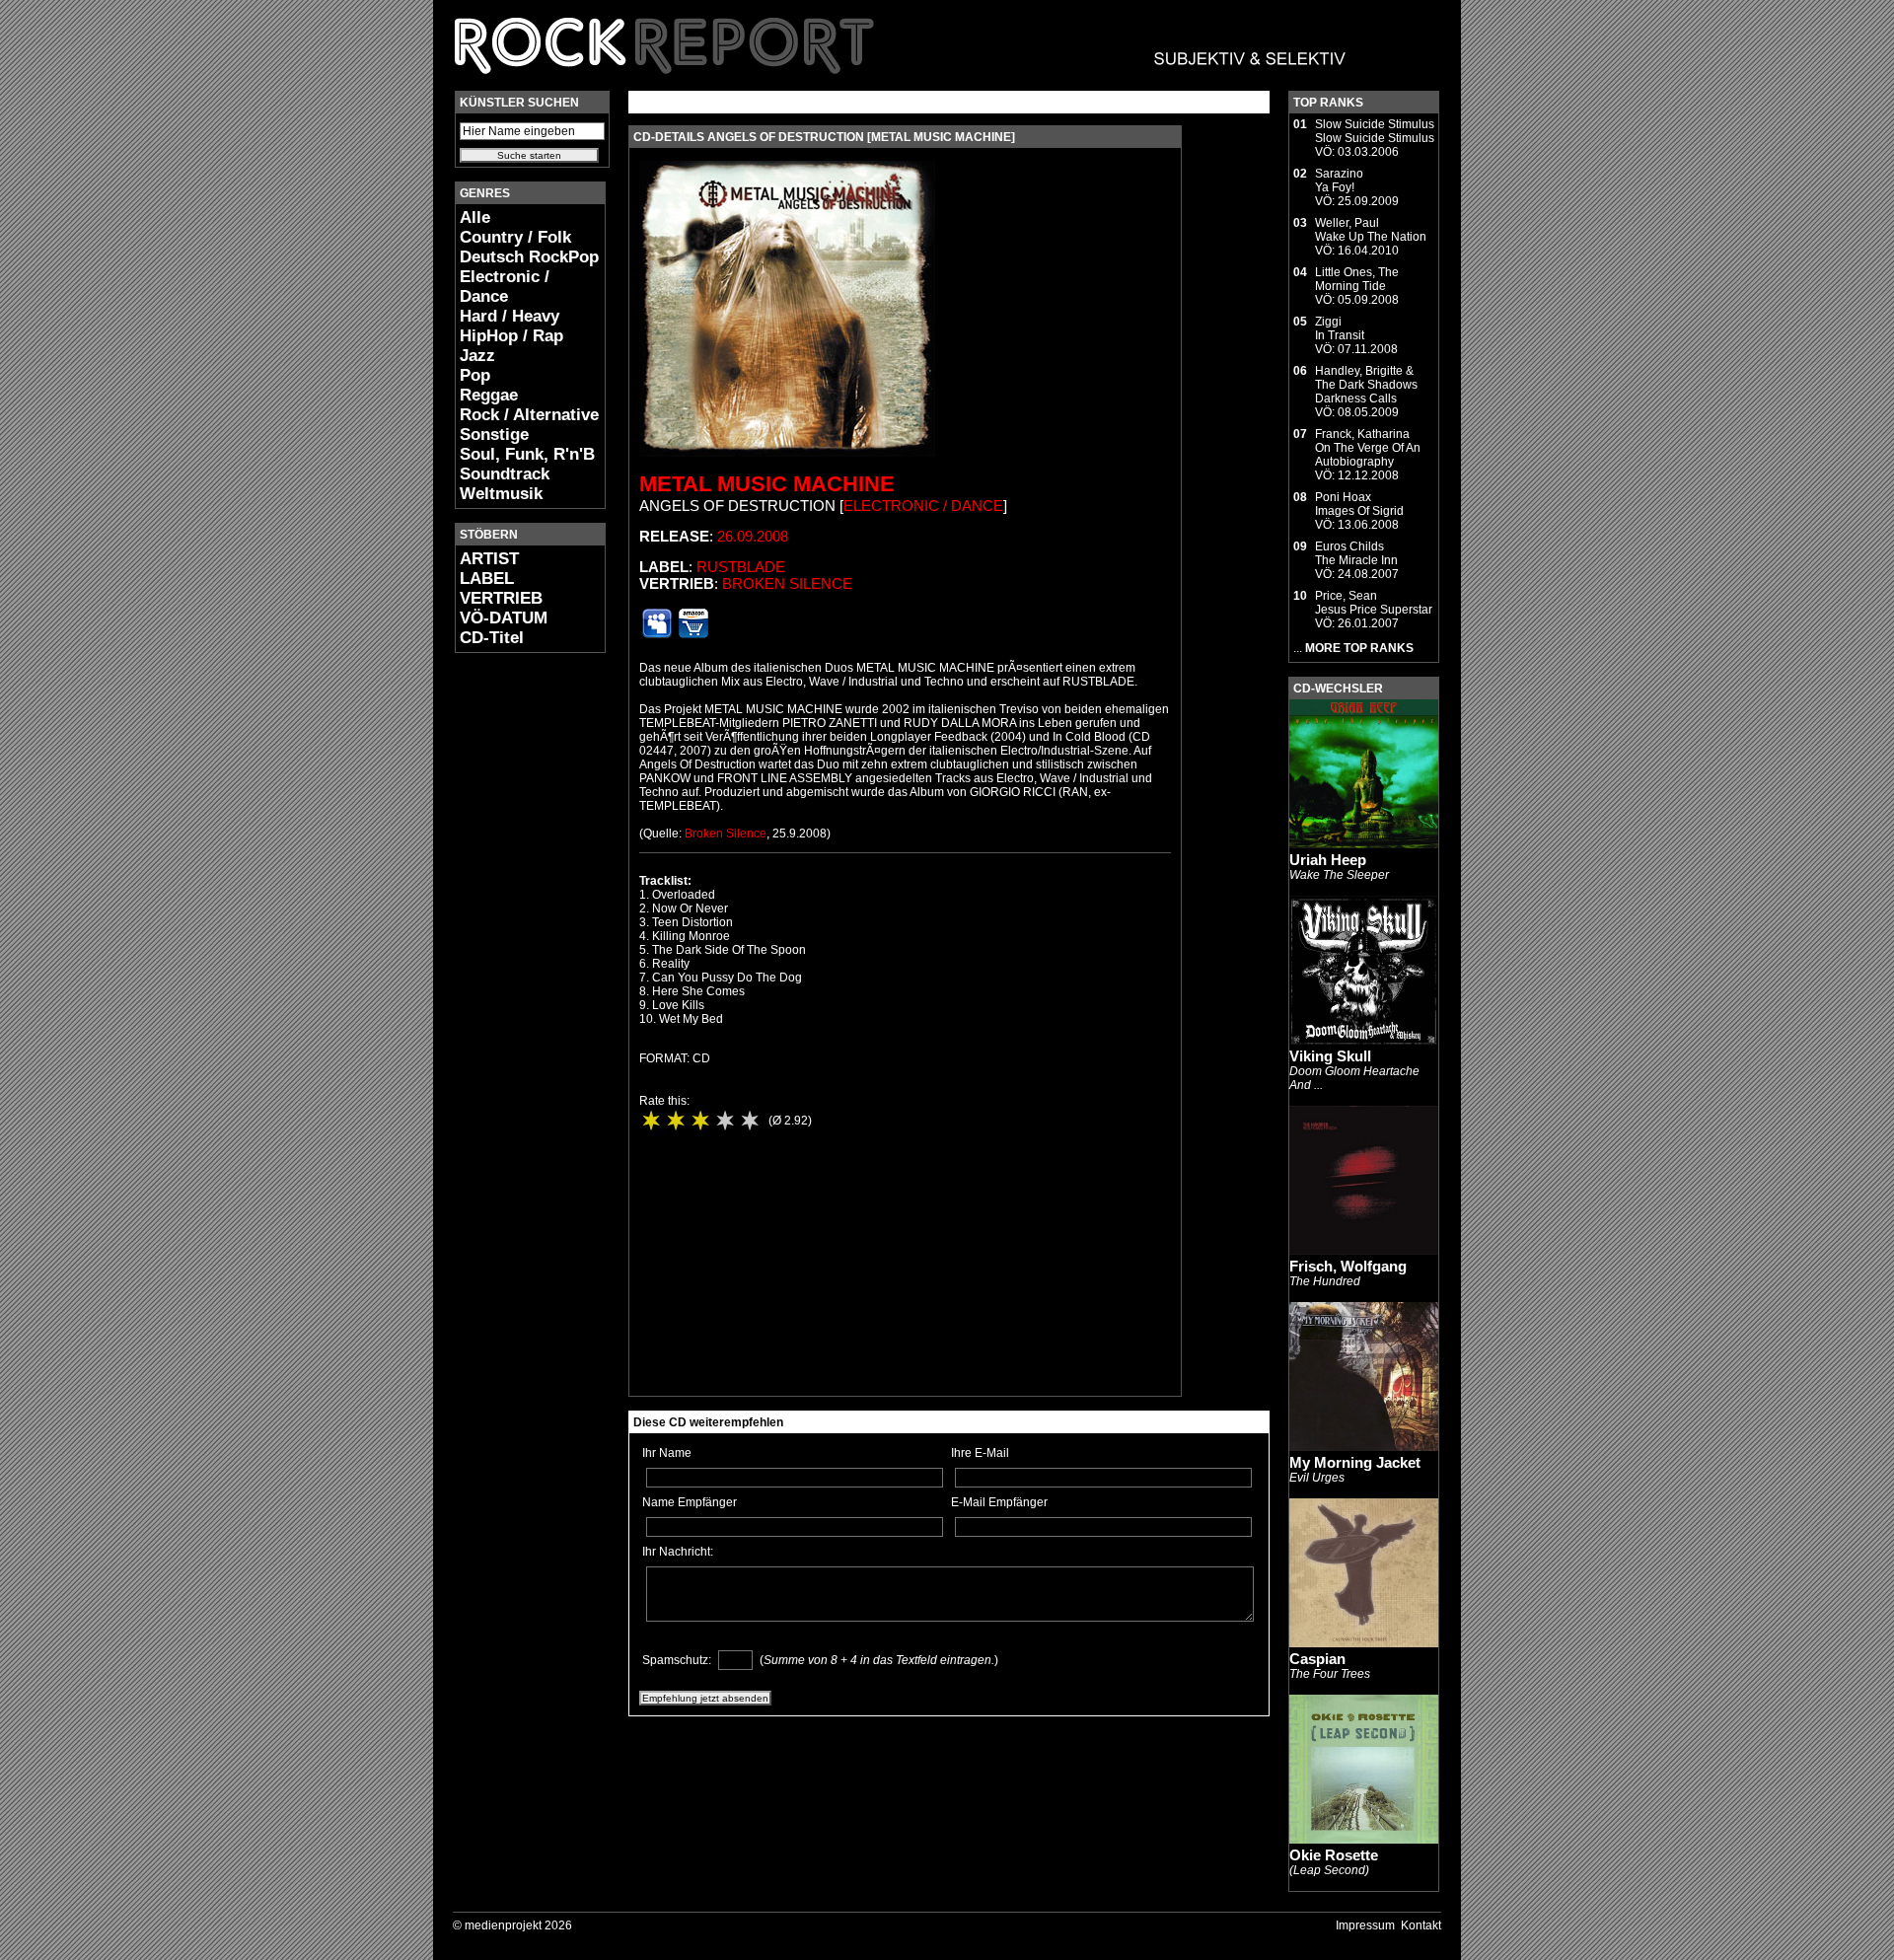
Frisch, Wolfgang (1348, 1266)
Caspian (1317, 1659)
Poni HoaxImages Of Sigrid (1359, 504)
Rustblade (741, 567)
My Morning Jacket (1355, 1462)
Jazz (477, 356)
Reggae (489, 395)
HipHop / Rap (511, 336)
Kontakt (1421, 1925)
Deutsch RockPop (529, 257)
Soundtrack (505, 474)
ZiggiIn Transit (1340, 328)
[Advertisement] (514, 963)
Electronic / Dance (505, 287)
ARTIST (489, 559)
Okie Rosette (1334, 1855)
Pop (475, 375)
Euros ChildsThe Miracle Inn (1356, 553)
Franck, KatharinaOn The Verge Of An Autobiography (1368, 448)
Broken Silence (787, 583)
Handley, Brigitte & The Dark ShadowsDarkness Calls (1366, 385)
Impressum (1365, 1925)
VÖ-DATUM (504, 618)
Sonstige (494, 435)
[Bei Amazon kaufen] (693, 634)
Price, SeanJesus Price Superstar (1374, 603)
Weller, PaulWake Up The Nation (1371, 230)
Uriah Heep (1328, 860)
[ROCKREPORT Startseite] (901, 84)
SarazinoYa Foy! (1339, 181)
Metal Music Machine (767, 484)
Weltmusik (501, 494)
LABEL (487, 579)
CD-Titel (492, 638)
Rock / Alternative (529, 415)
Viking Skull (1330, 1056)
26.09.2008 (753, 536)
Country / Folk (515, 237)
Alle (475, 218)
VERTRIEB (501, 598)
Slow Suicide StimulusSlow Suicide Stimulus (1375, 131)
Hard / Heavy (510, 316)
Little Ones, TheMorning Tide (1357, 279)
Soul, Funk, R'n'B (527, 454)
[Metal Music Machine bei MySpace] (657, 634)
